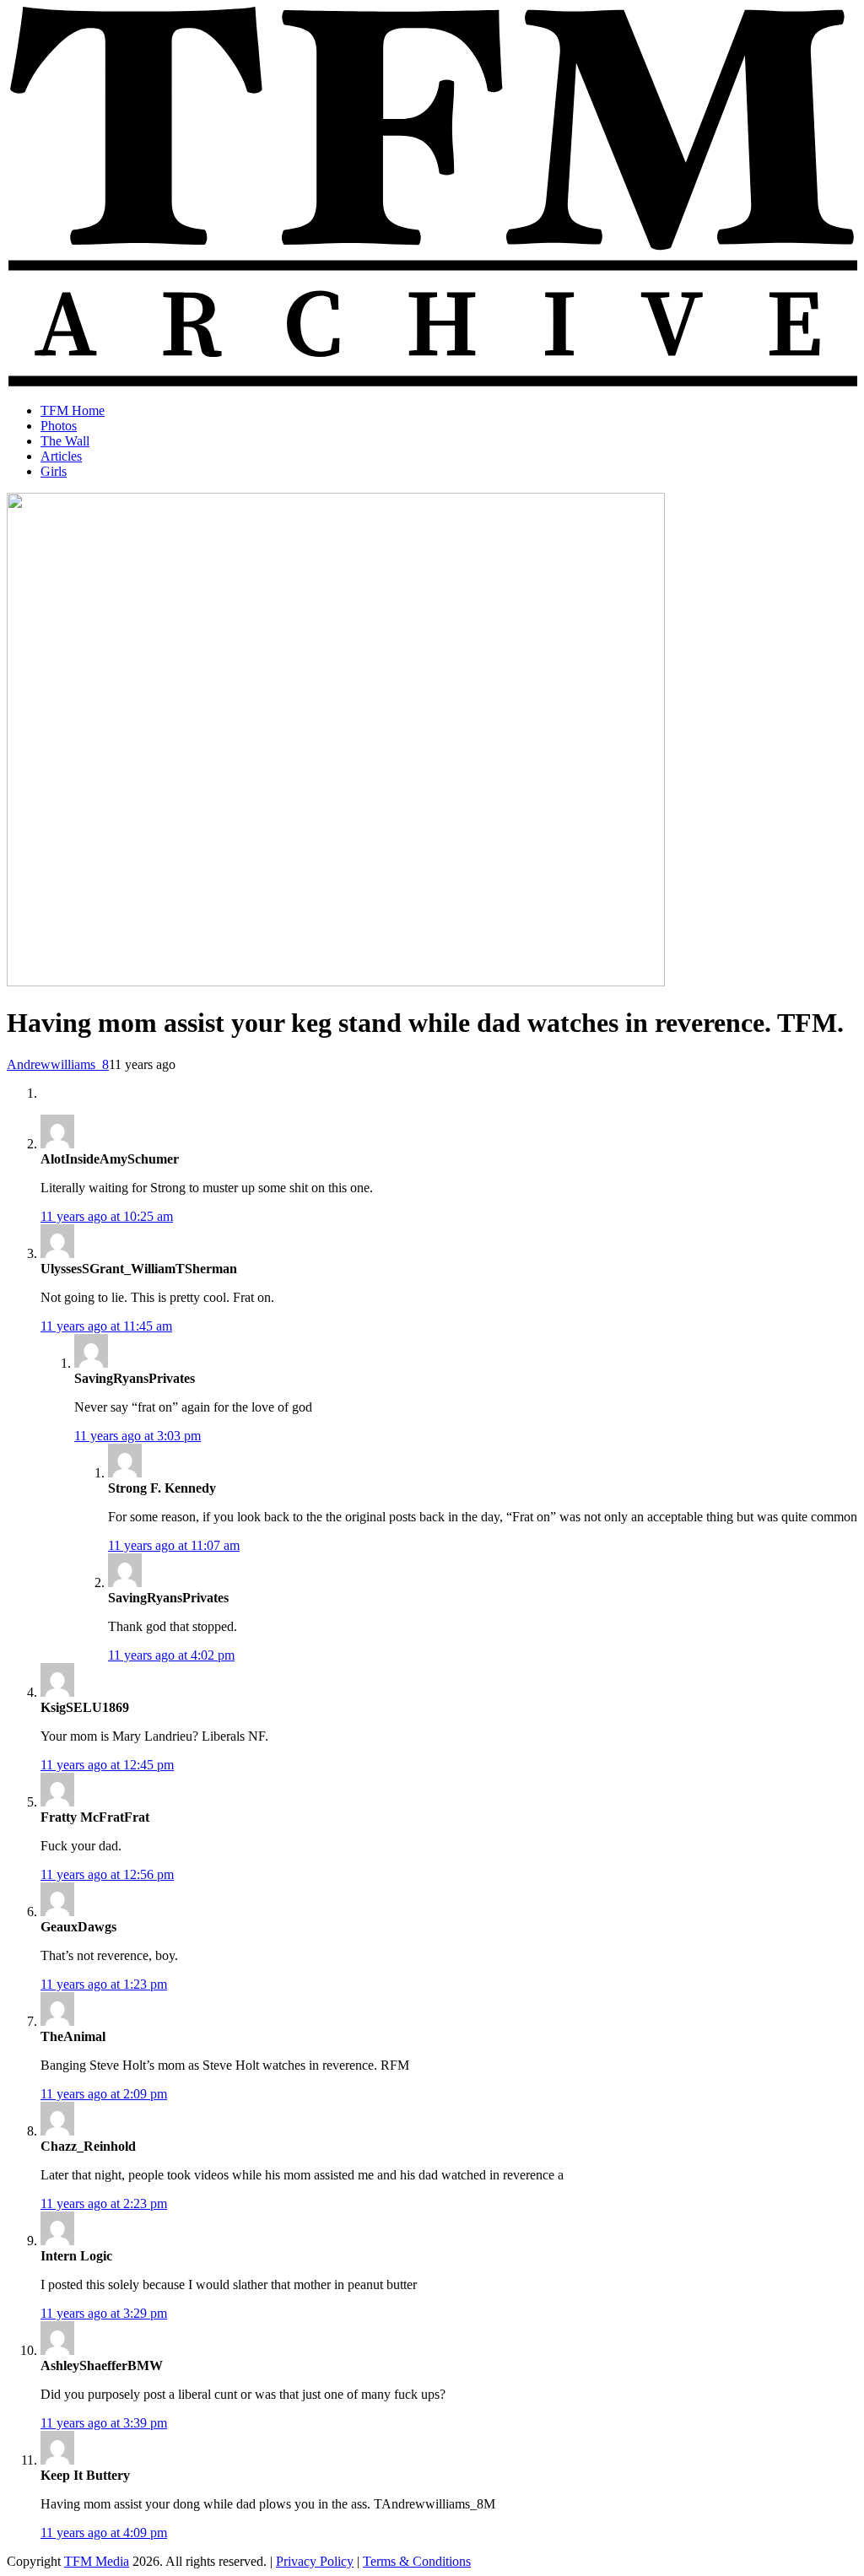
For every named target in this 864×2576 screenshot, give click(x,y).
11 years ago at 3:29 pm (104, 2313)
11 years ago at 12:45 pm (107, 1765)
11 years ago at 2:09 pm (104, 2094)
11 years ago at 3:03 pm (138, 1436)
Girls (54, 471)
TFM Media (97, 2561)
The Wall (65, 441)
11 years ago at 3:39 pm (104, 2423)
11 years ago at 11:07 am (174, 1545)
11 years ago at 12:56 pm (107, 1874)
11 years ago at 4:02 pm (171, 1655)
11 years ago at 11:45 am (106, 1326)
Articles (61, 456)
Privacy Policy (315, 2561)
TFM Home (73, 410)
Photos (59, 426)
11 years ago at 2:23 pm (104, 2203)
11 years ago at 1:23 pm (104, 1984)
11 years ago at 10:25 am (107, 1216)
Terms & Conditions (417, 2561)
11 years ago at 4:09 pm (104, 2533)
